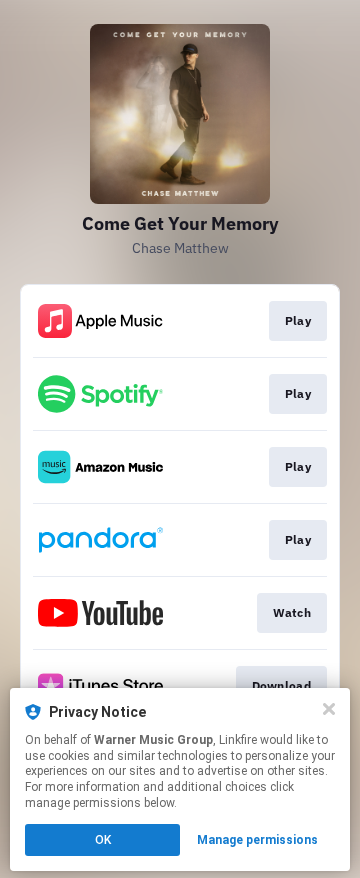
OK (103, 840)
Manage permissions (257, 840)
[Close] (329, 709)
